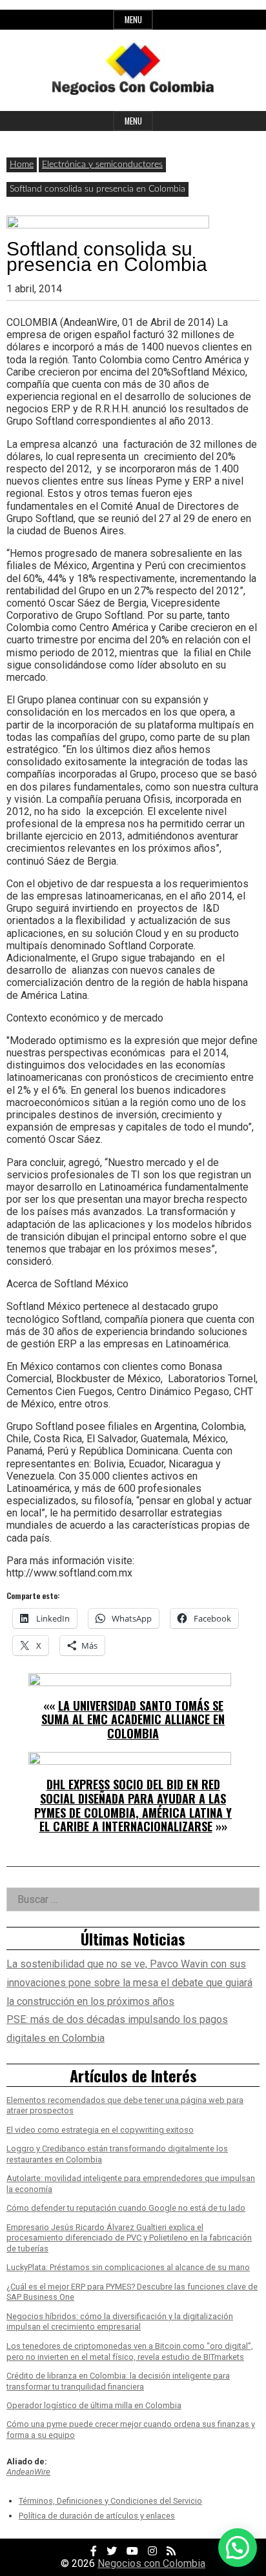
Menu (133, 20)
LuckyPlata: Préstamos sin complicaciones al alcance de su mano (128, 2267)
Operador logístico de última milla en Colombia (94, 2405)
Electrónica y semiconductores (102, 165)
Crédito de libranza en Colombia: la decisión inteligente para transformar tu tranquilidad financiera (118, 2381)
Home (22, 165)
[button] (238, 2548)
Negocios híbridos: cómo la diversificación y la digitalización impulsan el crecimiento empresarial (120, 2322)
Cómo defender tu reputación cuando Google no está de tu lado (126, 2208)
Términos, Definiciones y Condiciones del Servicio (110, 2501)
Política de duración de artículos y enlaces (97, 2516)
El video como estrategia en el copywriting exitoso (100, 2130)
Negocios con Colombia (151, 2563)
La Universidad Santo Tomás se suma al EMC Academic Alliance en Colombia (133, 1719)
